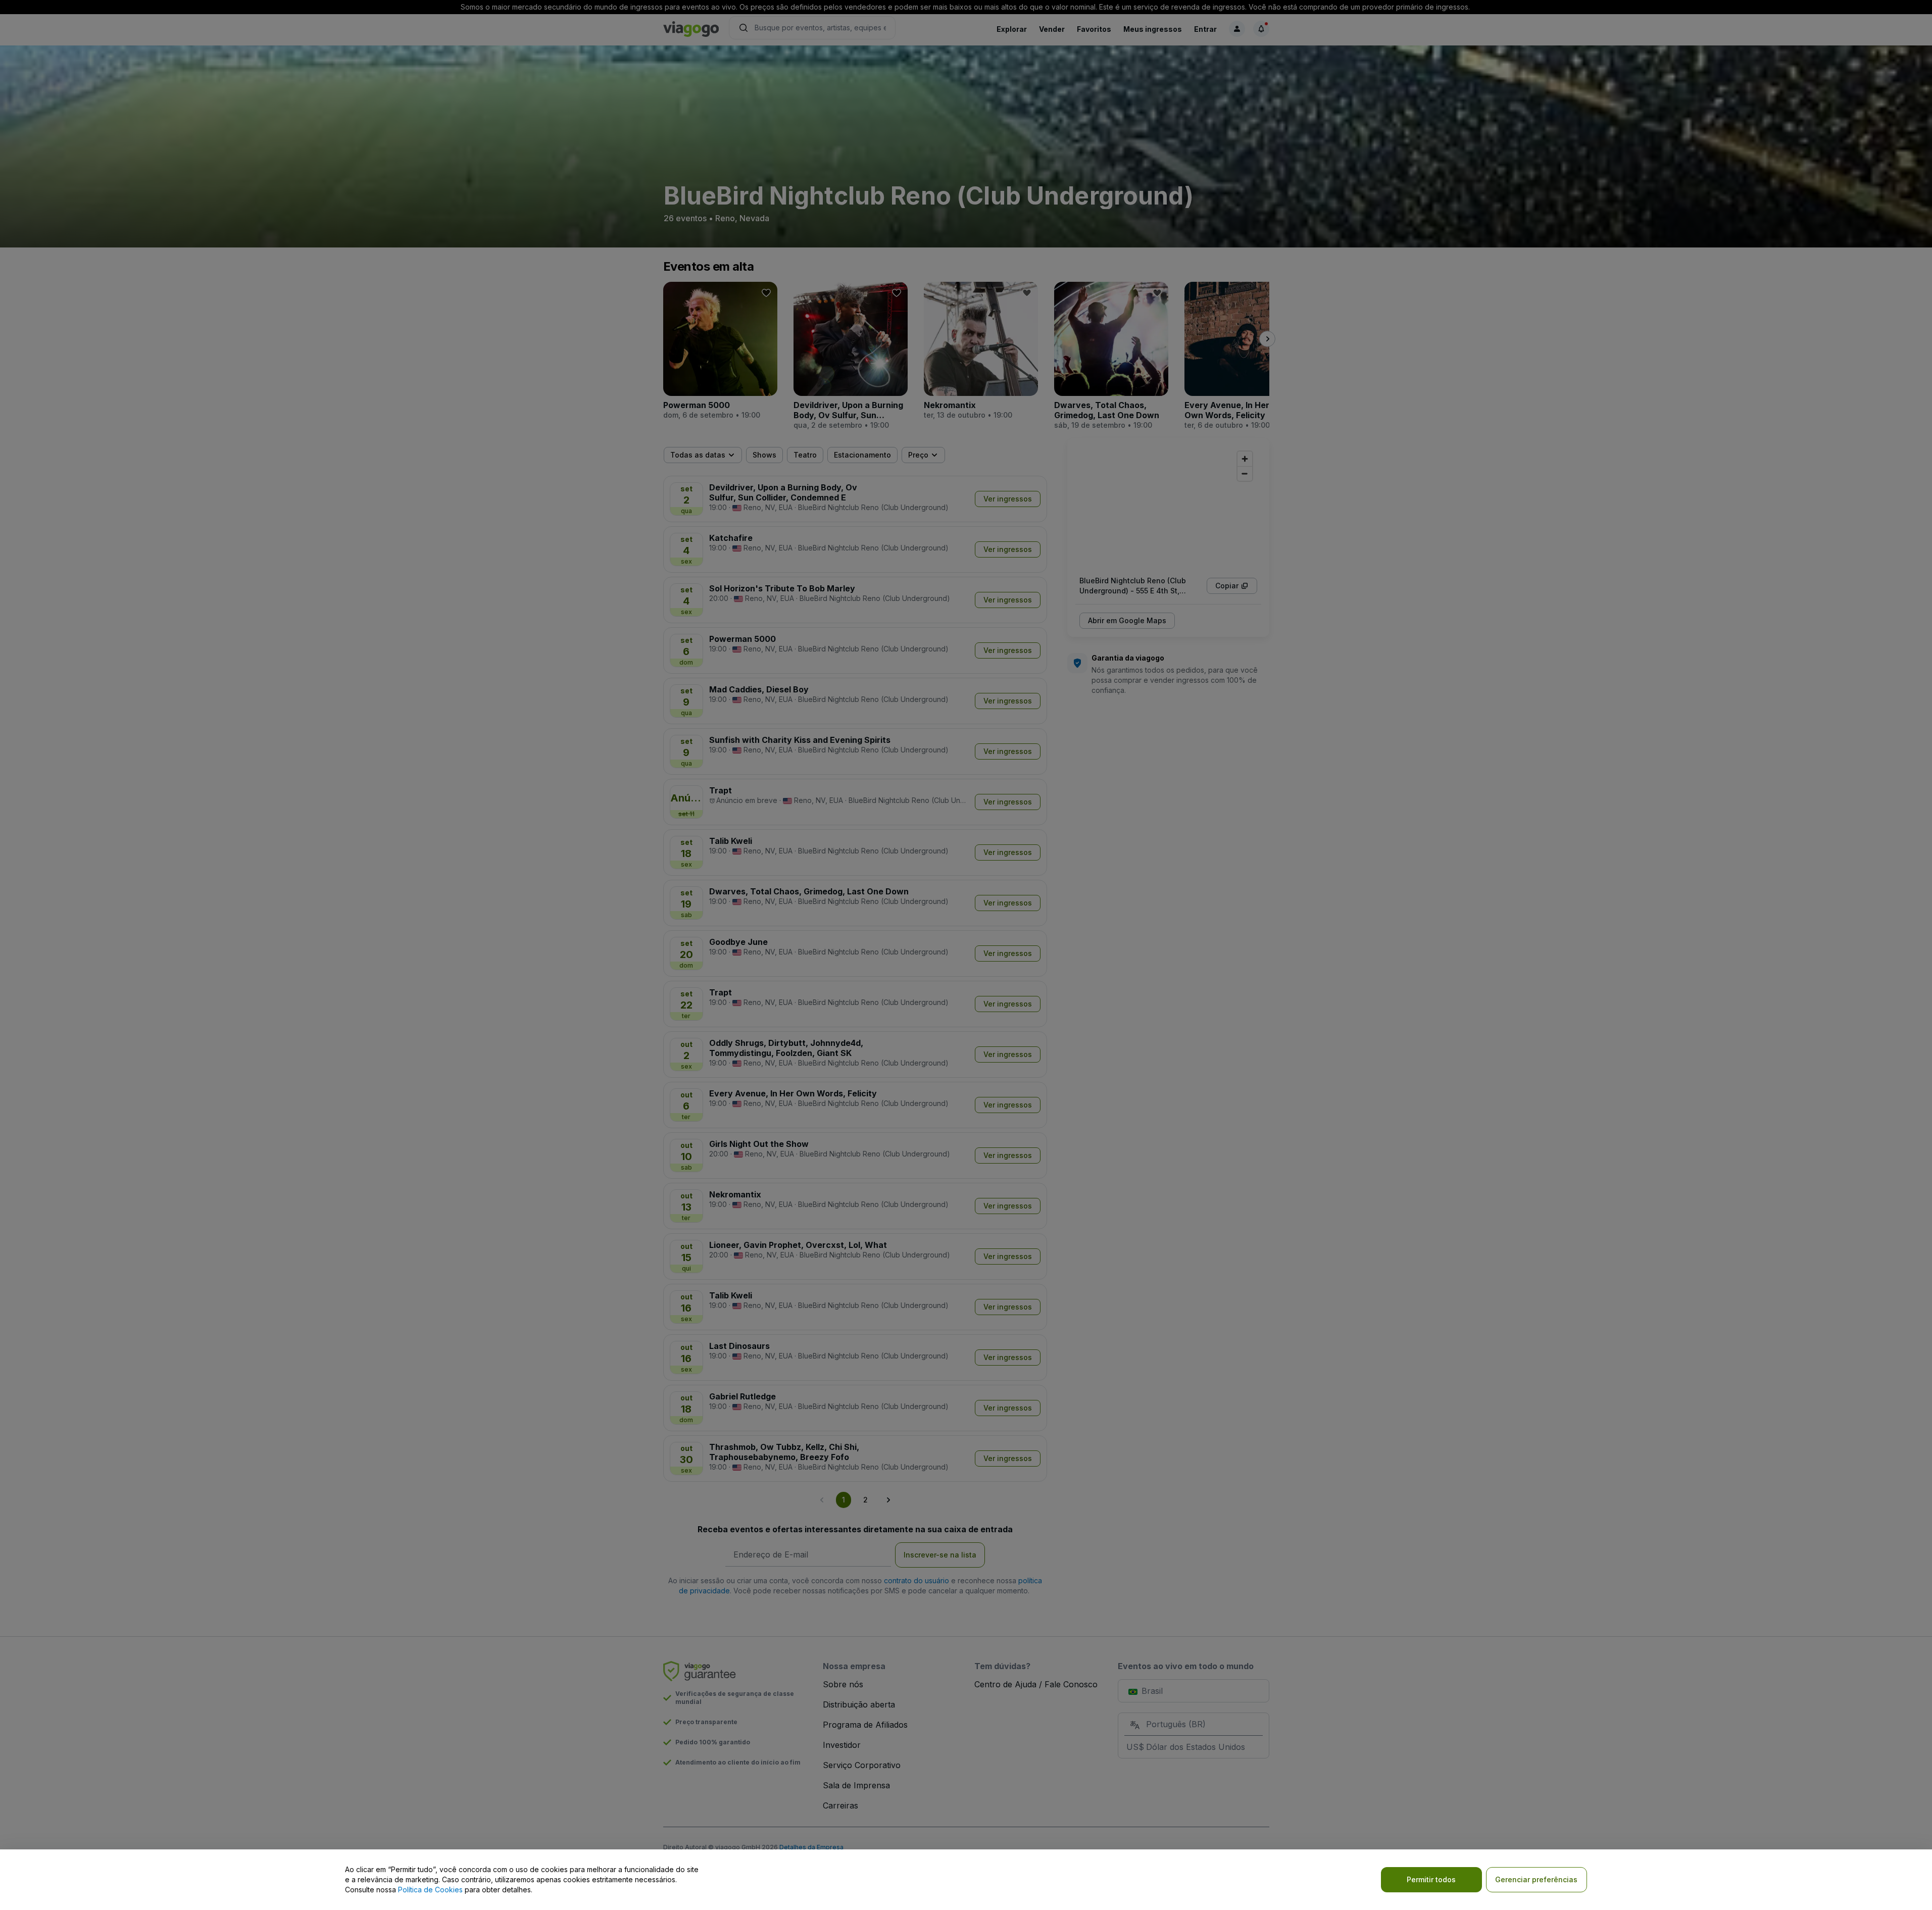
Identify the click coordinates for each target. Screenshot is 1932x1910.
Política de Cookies (430, 1890)
